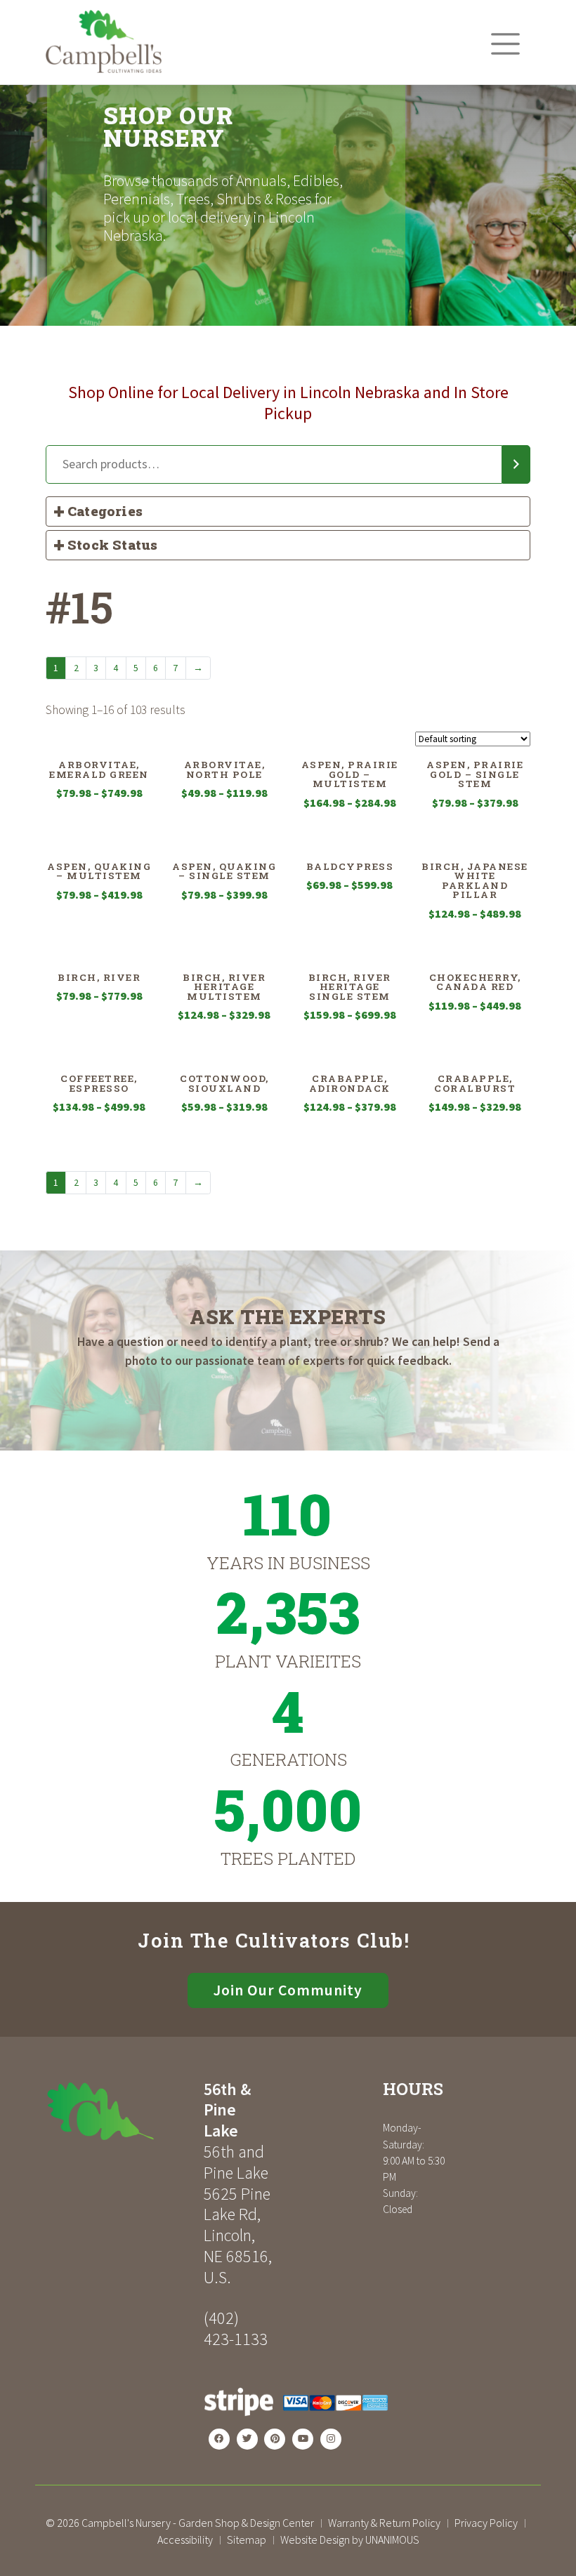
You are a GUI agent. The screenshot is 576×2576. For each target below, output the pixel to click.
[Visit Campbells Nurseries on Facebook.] (219, 2439)
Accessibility (185, 2539)
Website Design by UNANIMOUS (350, 2539)
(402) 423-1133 (236, 2329)
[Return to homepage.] (119, 2111)
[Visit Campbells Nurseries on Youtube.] (303, 2439)
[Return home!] (104, 69)
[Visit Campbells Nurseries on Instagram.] (331, 2439)
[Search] (516, 465)
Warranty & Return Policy (384, 2523)
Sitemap (247, 2539)
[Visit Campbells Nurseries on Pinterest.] (275, 2439)
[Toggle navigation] (505, 44)
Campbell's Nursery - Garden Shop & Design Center (198, 2523)
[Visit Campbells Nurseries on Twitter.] (247, 2439)
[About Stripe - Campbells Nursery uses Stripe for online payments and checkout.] (296, 2420)
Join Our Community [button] (288, 1990)
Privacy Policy (486, 2523)
